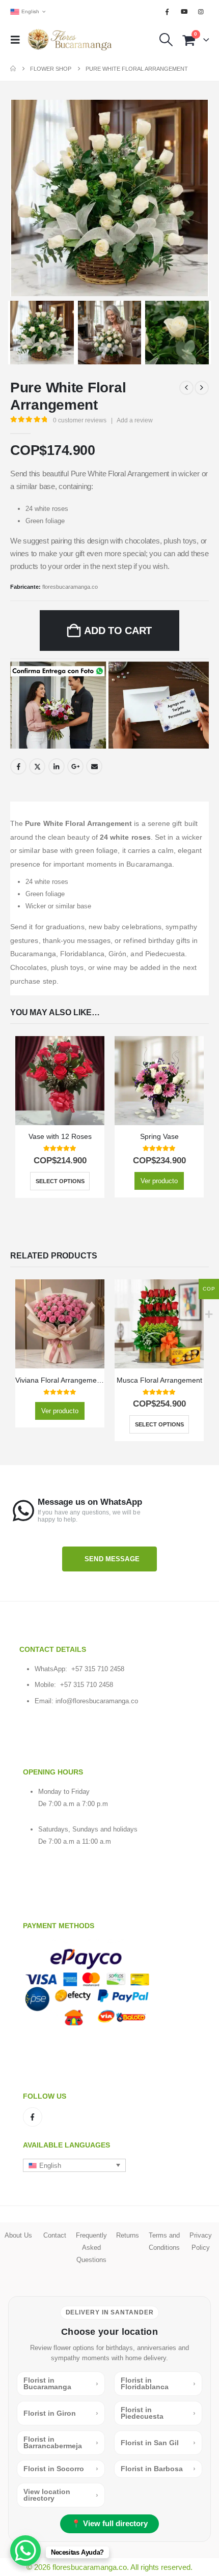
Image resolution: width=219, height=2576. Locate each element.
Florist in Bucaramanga (61, 2383)
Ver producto (159, 1181)
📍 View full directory (109, 2524)
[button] (18, 40)
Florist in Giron (61, 2413)
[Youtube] (184, 12)
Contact (55, 2235)
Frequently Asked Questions (91, 2248)
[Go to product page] (60, 1081)
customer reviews (80, 420)
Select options (60, 1181)
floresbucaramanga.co (70, 587)
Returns (128, 2235)
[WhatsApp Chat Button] (25, 2551)
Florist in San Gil (158, 2443)
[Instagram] (201, 12)
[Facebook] (167, 12)
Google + (75, 766)
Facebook (18, 766)
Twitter (37, 766)
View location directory (61, 2495)
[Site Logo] (70, 40)
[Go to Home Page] (13, 69)
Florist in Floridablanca (158, 2383)
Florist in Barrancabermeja (61, 2442)
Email (94, 766)
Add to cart (118, 631)
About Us (18, 2235)
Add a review (135, 420)
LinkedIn (57, 766)
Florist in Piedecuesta (158, 2413)
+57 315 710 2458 (98, 1669)
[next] (202, 388)
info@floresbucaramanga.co (97, 1701)
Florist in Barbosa (158, 2469)
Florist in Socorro (61, 2469)
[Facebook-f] (33, 2117)
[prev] (186, 388)
